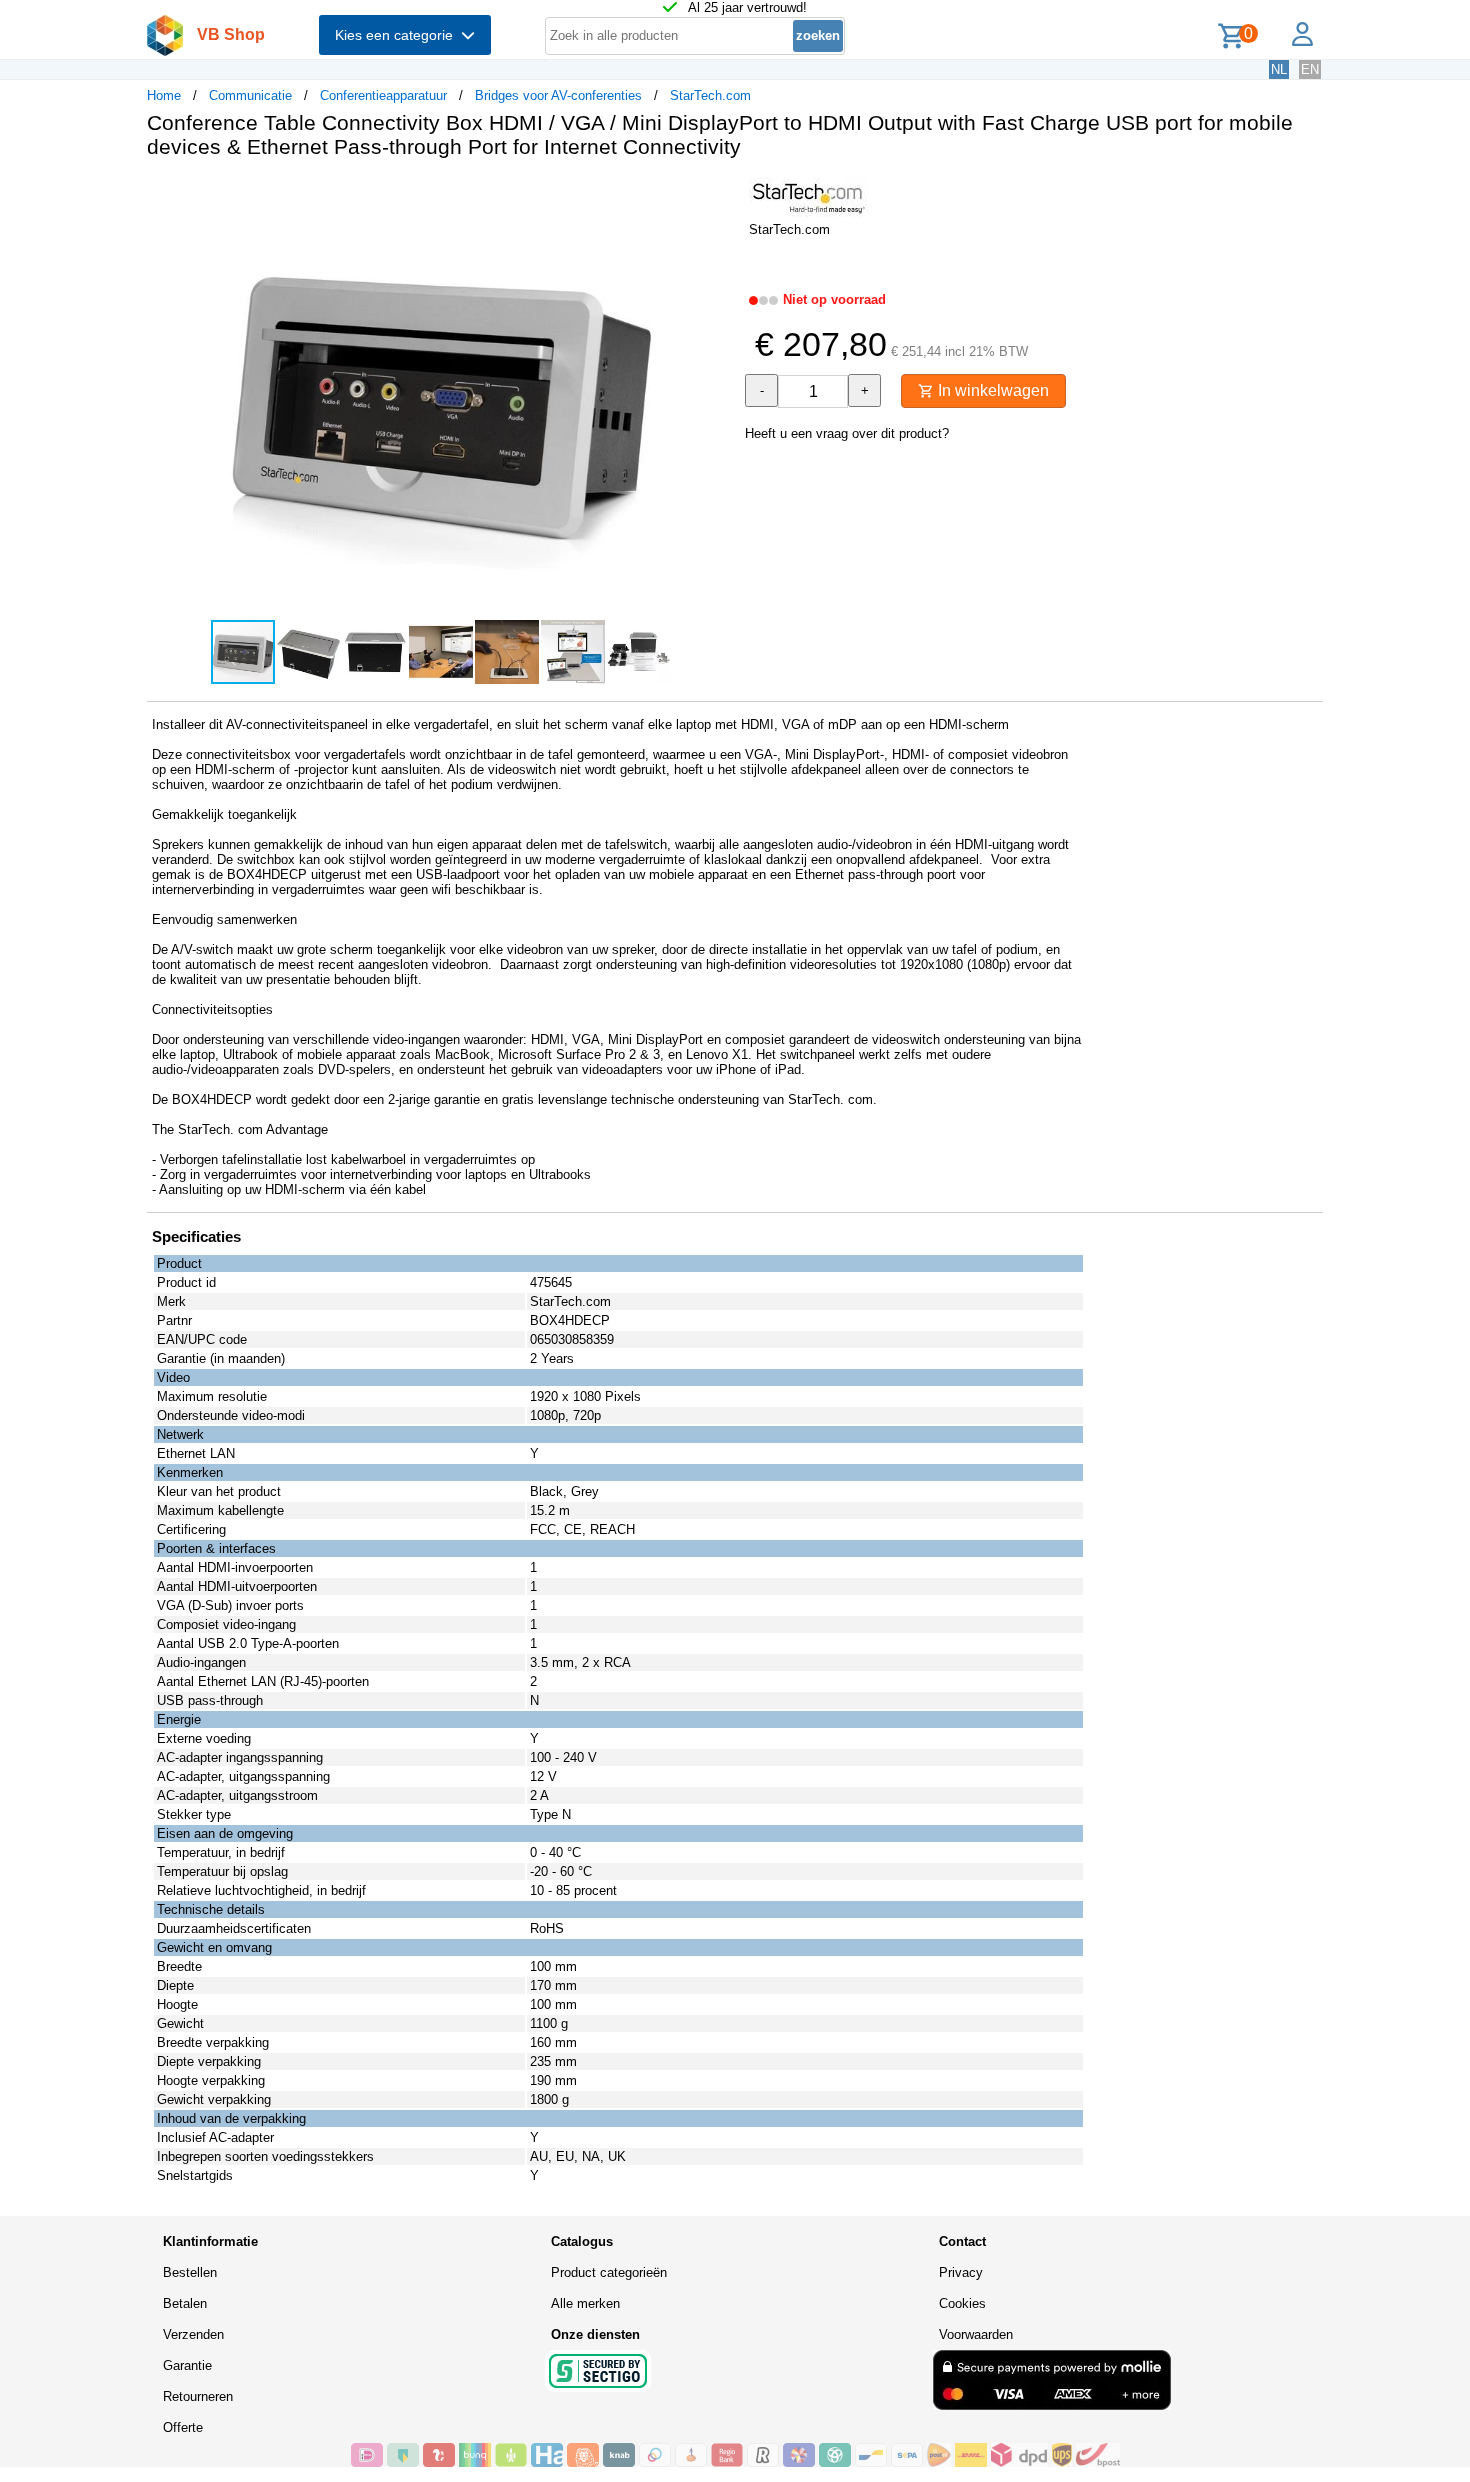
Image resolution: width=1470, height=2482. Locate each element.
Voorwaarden (976, 2334)
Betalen (185, 2303)
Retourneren (198, 2396)
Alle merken (585, 2303)
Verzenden (193, 2334)
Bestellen (190, 2272)
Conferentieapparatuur (383, 95)
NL (1279, 69)
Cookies (962, 2303)
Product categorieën (609, 2272)
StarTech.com (710, 95)
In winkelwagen (991, 390)
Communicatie (250, 95)
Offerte (183, 2427)
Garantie (187, 2365)
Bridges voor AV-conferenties (558, 95)
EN (1310, 69)
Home (164, 95)
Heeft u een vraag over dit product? (847, 433)
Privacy (961, 2272)
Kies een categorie (398, 35)
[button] (717, 195)
